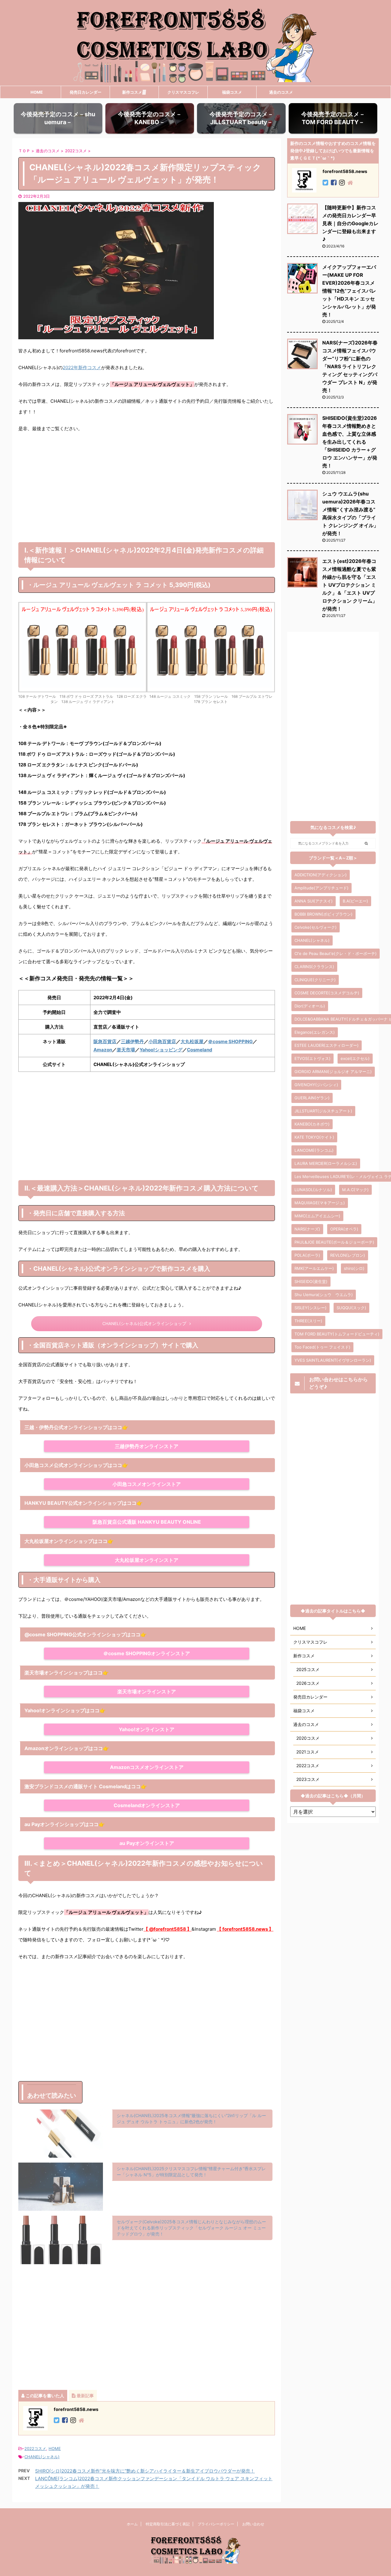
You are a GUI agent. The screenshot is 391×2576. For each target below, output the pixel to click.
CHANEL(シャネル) (42, 2457)
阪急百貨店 (105, 1041)
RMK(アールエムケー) (314, 1268)
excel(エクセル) (355, 1058)
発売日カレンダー (86, 92)
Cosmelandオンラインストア (147, 1805)
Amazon (103, 1050)
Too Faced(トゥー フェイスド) (322, 1347)
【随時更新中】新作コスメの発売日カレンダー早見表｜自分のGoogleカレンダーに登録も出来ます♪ (350, 223)
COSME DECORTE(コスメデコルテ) (327, 993)
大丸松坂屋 (192, 1041)
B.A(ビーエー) (355, 901)
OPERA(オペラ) (344, 1229)
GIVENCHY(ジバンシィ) (316, 1085)
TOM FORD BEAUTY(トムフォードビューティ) (337, 1334)
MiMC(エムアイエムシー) (317, 1216)
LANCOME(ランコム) (314, 1150)
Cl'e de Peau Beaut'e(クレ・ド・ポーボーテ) (336, 953)
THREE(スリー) (308, 1321)
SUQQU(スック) (351, 1308)
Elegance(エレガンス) (315, 1032)
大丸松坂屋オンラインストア (147, 1560)
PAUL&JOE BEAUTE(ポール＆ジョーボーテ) (334, 1242)
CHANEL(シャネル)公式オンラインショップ (144, 1324)
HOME (37, 92)
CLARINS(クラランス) (314, 967)
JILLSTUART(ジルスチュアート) (323, 1111)
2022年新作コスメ (82, 367)
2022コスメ (35, 2448)
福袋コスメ (232, 92)
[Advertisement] (147, 493)
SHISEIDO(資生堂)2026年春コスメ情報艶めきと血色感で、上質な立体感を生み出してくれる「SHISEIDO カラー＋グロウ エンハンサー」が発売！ (350, 442)
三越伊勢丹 (132, 1041)
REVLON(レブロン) (348, 1255)
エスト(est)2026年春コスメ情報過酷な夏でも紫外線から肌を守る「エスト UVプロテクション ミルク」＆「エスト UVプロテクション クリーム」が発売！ (350, 585)
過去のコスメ (281, 92)
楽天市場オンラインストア (147, 1692)
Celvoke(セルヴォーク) (316, 927)
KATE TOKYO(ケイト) (314, 1137)
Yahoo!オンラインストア (147, 1729)
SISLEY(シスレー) (311, 1308)
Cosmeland (200, 1050)
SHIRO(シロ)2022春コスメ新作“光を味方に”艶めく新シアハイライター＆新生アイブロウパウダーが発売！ (145, 2471)
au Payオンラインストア (147, 1843)
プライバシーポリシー (216, 2524)
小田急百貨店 (162, 1041)
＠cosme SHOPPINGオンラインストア (147, 1653)
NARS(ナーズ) (307, 1229)
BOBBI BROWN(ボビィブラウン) (323, 914)
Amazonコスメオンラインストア (147, 1767)
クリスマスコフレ (183, 92)
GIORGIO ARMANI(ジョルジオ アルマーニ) (333, 1072)
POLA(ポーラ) (307, 1255)
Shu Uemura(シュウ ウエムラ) (324, 1295)
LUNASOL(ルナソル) (313, 1190)
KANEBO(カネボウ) (312, 1124)
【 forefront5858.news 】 (245, 1929)
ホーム (132, 2524)
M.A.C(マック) (355, 1190)
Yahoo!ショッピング (161, 1050)
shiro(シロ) (354, 1268)
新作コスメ (132, 92)
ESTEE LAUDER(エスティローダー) (327, 1045)
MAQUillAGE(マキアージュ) (320, 1203)
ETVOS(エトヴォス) (312, 1058)
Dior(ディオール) (310, 1006)
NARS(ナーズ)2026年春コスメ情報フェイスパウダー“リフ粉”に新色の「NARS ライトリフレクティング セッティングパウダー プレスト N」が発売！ (350, 366)
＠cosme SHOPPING (230, 1041)
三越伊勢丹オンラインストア (147, 1446)
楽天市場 (126, 1050)
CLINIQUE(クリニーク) (315, 980)
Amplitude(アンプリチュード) (322, 888)
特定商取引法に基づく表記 (168, 2524)
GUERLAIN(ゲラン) (312, 1098)
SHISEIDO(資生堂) (311, 1281)
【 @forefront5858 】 (168, 1929)
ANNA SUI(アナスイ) (314, 901)
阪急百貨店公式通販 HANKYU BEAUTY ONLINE (147, 1522)
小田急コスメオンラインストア (147, 1484)
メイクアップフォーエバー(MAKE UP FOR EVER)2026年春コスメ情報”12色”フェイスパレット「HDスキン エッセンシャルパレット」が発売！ (349, 291)
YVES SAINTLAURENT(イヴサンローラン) (333, 1360)
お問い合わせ (253, 2524)
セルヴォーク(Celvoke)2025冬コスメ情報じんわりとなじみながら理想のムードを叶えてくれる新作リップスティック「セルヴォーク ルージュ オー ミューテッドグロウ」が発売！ (191, 2228)
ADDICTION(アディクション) (321, 875)
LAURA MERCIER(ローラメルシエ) (326, 1163)
